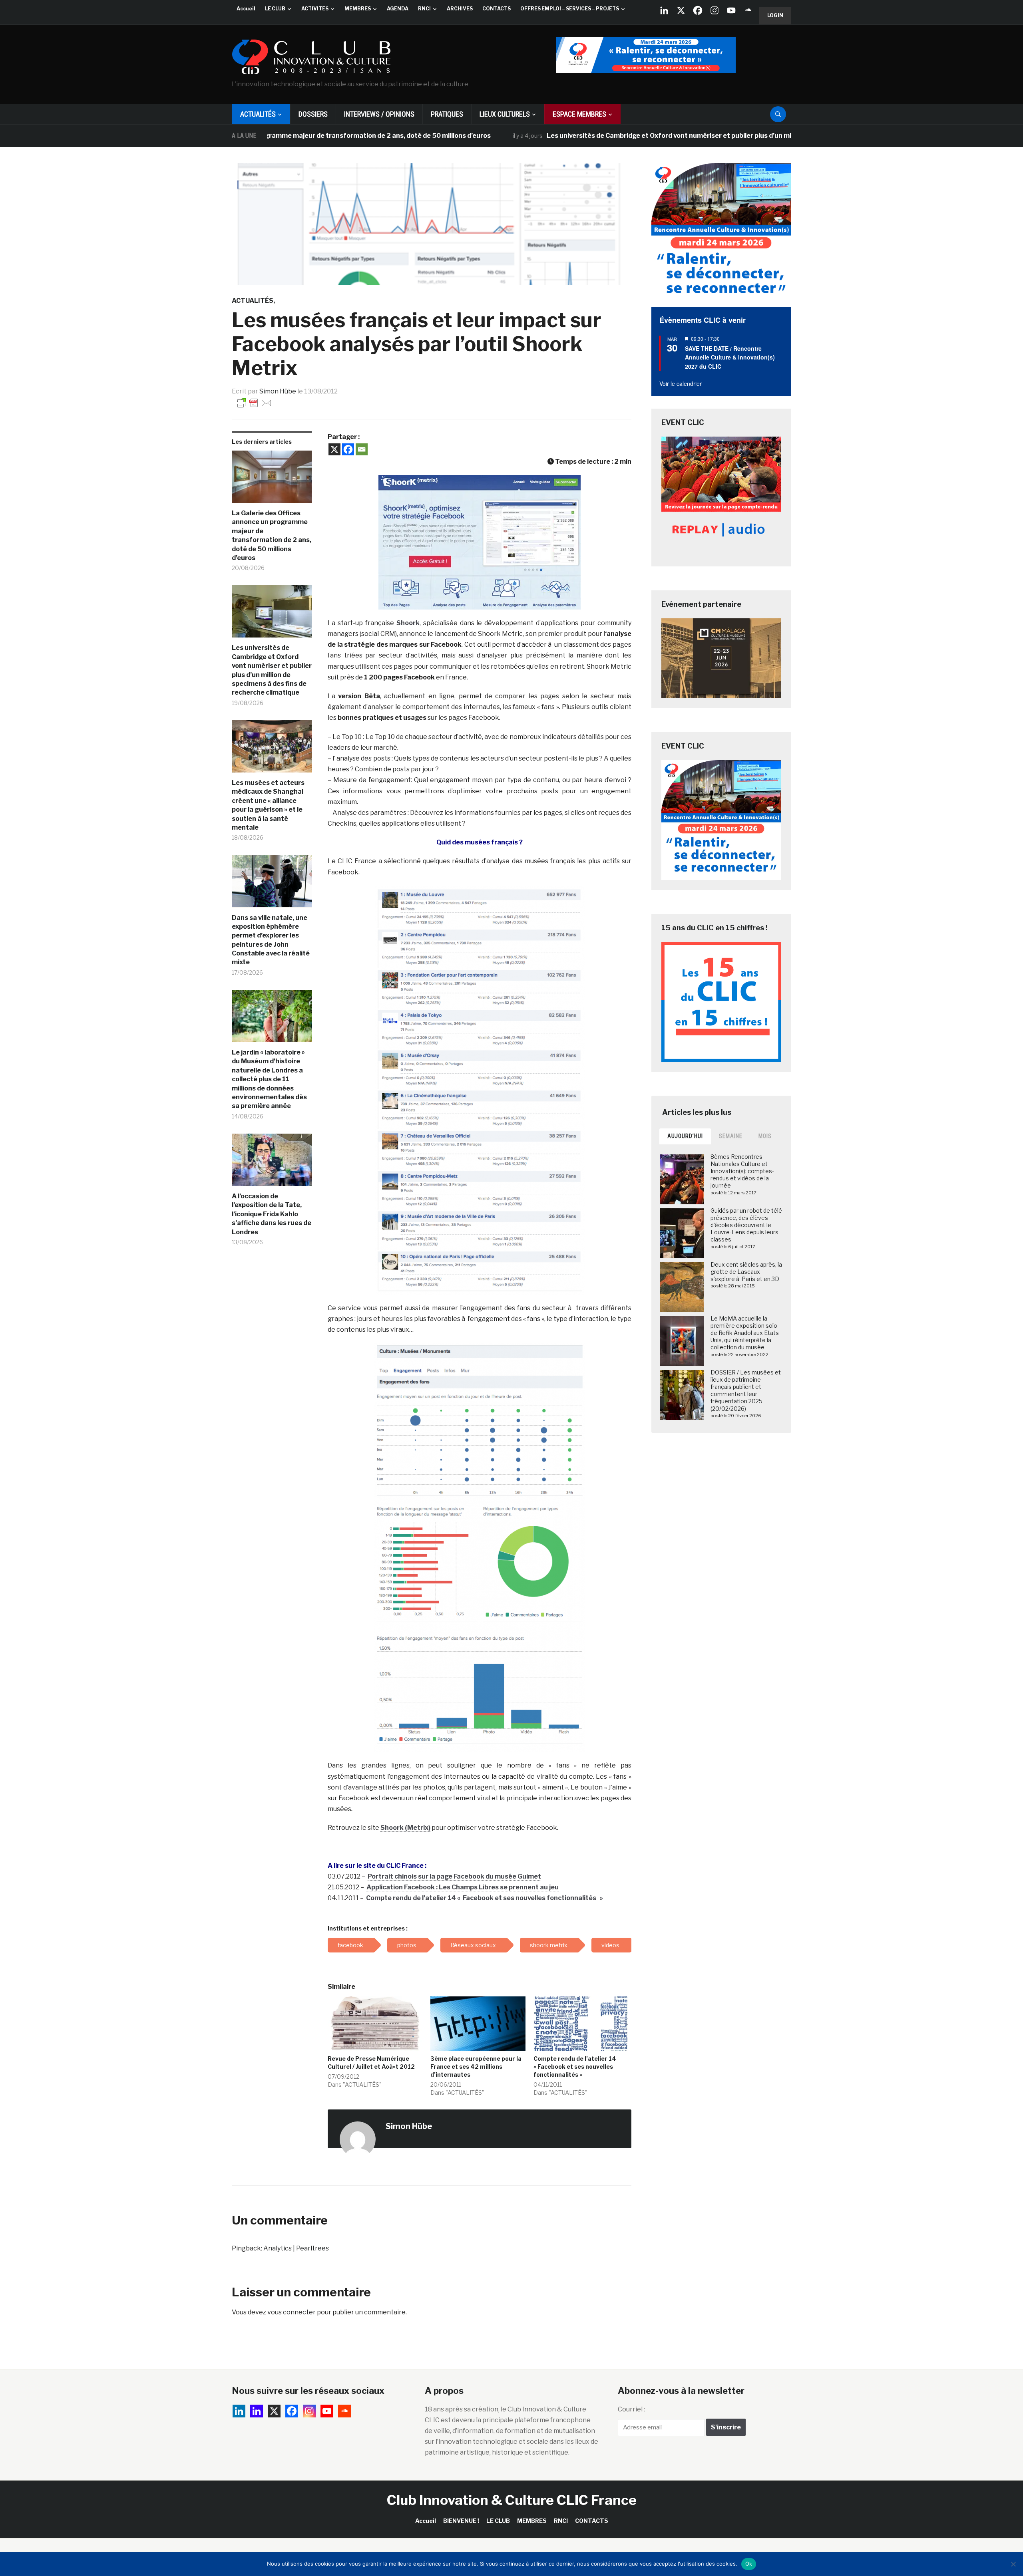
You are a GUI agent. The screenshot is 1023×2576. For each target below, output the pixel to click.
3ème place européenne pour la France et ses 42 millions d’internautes (476, 2067)
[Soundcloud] (748, 10)
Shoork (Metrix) (405, 1828)
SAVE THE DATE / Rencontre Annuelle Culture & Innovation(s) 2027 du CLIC (730, 357)
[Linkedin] (257, 2411)
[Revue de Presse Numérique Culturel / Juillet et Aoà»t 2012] (375, 2024)
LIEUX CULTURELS (505, 114)
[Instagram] (715, 10)
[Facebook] (698, 10)
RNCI (424, 9)
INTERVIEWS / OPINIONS (379, 114)
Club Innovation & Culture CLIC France (512, 2500)
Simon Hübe (278, 391)
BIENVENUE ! (461, 2521)
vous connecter (292, 2312)
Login (775, 15)
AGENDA (398, 9)
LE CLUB (275, 9)
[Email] (362, 449)
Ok (749, 2564)
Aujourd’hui (685, 1136)
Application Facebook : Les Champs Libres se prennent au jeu (463, 1887)
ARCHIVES (460, 9)
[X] (681, 10)
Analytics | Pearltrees (296, 2248)
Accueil (246, 9)
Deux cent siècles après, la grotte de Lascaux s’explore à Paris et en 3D (746, 1272)
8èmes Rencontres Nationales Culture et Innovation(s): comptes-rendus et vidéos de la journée (742, 1171)
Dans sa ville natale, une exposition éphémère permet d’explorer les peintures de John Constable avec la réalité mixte (271, 940)
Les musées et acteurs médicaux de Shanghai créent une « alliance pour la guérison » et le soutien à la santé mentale (268, 805)
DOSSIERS (313, 114)
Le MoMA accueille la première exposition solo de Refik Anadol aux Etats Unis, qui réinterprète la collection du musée (745, 1333)
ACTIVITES (315, 9)
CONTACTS (497, 9)
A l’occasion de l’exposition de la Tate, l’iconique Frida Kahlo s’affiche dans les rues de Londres (272, 1214)
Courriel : (631, 2409)
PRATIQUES (447, 114)
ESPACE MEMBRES (579, 114)
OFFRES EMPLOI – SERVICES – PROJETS (570, 9)
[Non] (1013, 2564)
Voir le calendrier (681, 383)
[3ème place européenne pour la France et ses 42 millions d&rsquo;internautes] (478, 2024)
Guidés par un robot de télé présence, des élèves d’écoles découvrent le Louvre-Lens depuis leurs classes (746, 1225)
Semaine (731, 1136)
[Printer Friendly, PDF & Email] (254, 402)
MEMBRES (358, 9)
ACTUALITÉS (258, 114)
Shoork (408, 623)
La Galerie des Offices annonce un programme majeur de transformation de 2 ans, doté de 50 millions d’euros (272, 535)
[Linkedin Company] (664, 10)
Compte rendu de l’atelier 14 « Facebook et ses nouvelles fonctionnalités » (485, 1898)
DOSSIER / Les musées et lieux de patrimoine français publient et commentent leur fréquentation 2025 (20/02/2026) (746, 1390)
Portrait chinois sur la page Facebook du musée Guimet (454, 1876)
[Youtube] (731, 10)
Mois (765, 1136)
